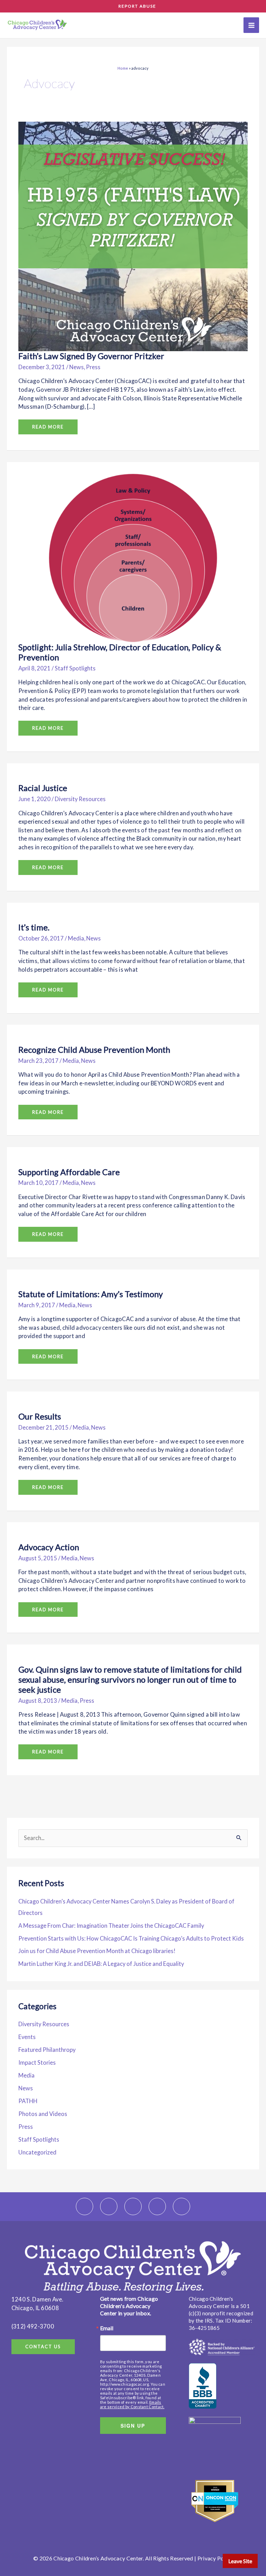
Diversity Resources (80, 799)
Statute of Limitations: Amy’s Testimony (91, 1294)
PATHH (28, 2101)
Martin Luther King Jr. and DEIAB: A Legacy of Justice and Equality (101, 1964)
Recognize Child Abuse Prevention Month (94, 1050)
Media (76, 938)
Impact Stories (37, 2062)
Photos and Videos (43, 2114)
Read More (48, 424)
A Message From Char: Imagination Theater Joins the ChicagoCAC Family (112, 1926)
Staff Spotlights (75, 668)
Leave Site (240, 2561)
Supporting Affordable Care (69, 1172)
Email (107, 2328)
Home (123, 68)
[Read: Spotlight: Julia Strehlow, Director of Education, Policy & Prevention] (133, 557)
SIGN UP (133, 2426)
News (77, 367)
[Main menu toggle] (251, 25)
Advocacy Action (49, 1547)
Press (93, 367)
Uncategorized (37, 2152)
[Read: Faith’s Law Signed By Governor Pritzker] (133, 236)
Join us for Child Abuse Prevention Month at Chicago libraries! (97, 1951)
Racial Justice (43, 788)
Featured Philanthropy (47, 2050)
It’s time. (34, 927)
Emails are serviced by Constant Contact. (132, 2404)
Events (27, 2037)
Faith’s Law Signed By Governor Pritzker (91, 356)
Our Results (40, 1416)
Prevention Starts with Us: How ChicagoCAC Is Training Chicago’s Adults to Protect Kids (131, 1938)
